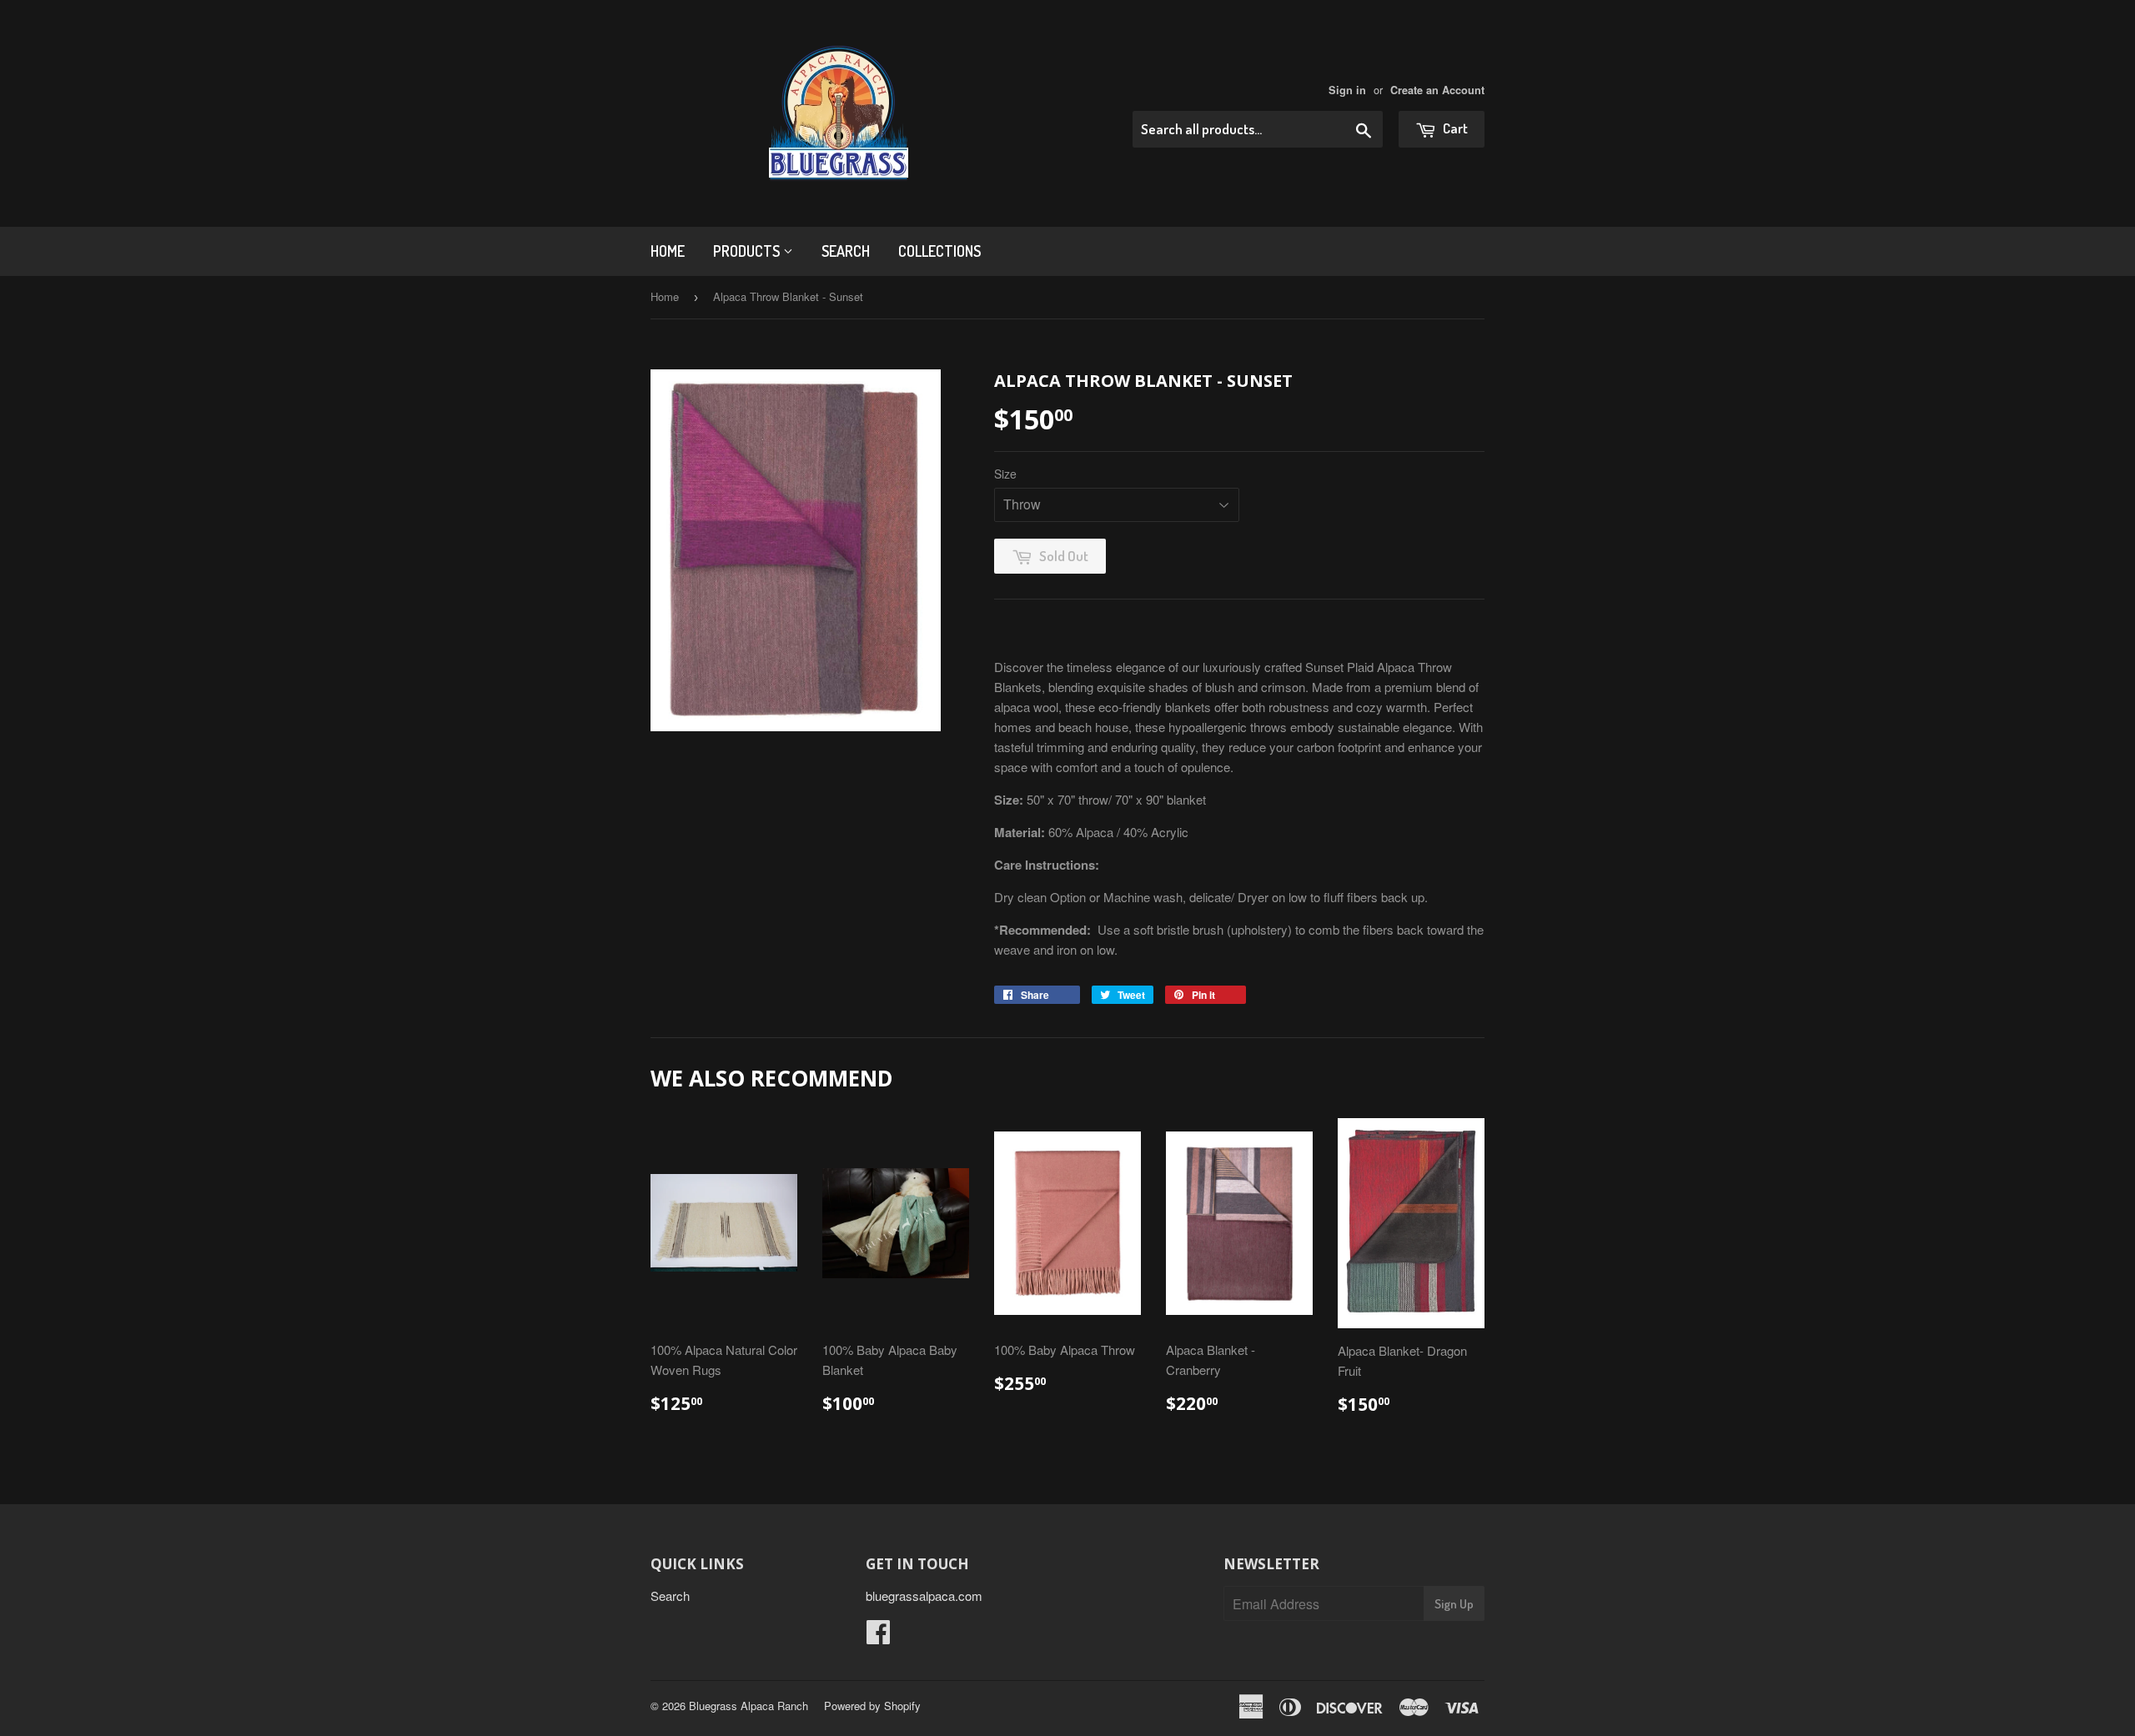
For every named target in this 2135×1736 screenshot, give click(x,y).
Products (748, 251)
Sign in (1347, 90)
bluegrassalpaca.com (924, 1596)
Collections (939, 251)
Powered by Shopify (872, 1706)
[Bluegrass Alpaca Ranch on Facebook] (878, 1636)
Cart (1454, 128)
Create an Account (1437, 90)
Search (846, 251)
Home (668, 251)
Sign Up (1454, 1604)
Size (1005, 474)
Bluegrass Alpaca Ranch (749, 1706)
